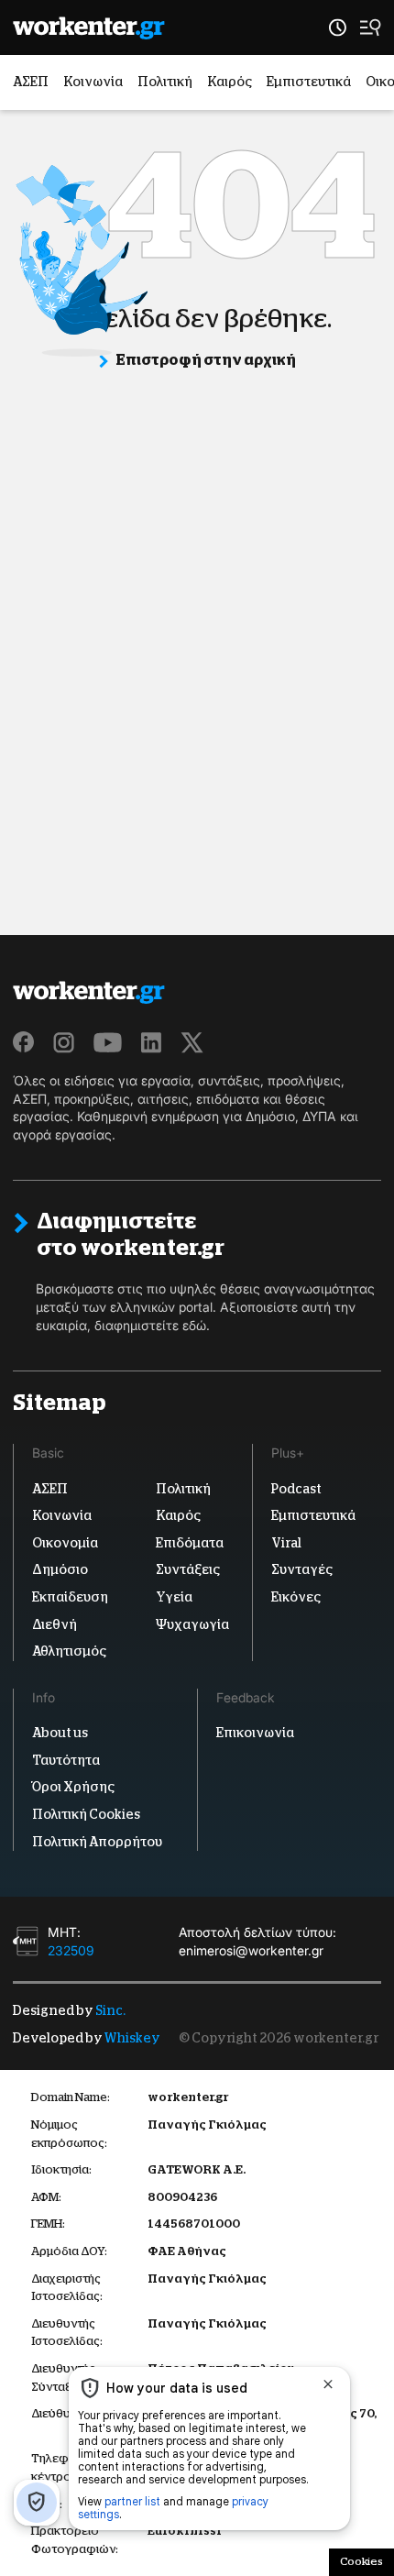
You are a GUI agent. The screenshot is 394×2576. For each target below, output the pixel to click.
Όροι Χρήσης (73, 1787)
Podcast (296, 1489)
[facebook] (24, 1042)
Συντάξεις (188, 1569)
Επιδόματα (190, 1543)
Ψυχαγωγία (192, 1624)
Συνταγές (302, 1569)
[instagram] (64, 1042)
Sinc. (110, 2010)
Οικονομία (65, 1543)
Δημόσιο (60, 1569)
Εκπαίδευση (70, 1597)
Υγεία (174, 1597)
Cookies (361, 2561)
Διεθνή (55, 1624)
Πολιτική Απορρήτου (97, 1842)
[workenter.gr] (89, 28)
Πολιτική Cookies (86, 1814)
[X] (192, 1042)
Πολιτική (165, 82)
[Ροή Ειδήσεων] (338, 28)
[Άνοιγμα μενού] (371, 28)
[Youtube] (108, 1042)
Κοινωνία (93, 82)
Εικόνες (296, 1597)
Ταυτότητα (66, 1760)
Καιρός (230, 82)
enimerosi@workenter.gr (251, 1950)
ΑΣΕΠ (31, 82)
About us (60, 1733)
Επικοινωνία (255, 1733)
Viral (286, 1543)
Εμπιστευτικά (309, 82)
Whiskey (132, 2038)
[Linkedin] (151, 1042)
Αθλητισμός (69, 1651)
